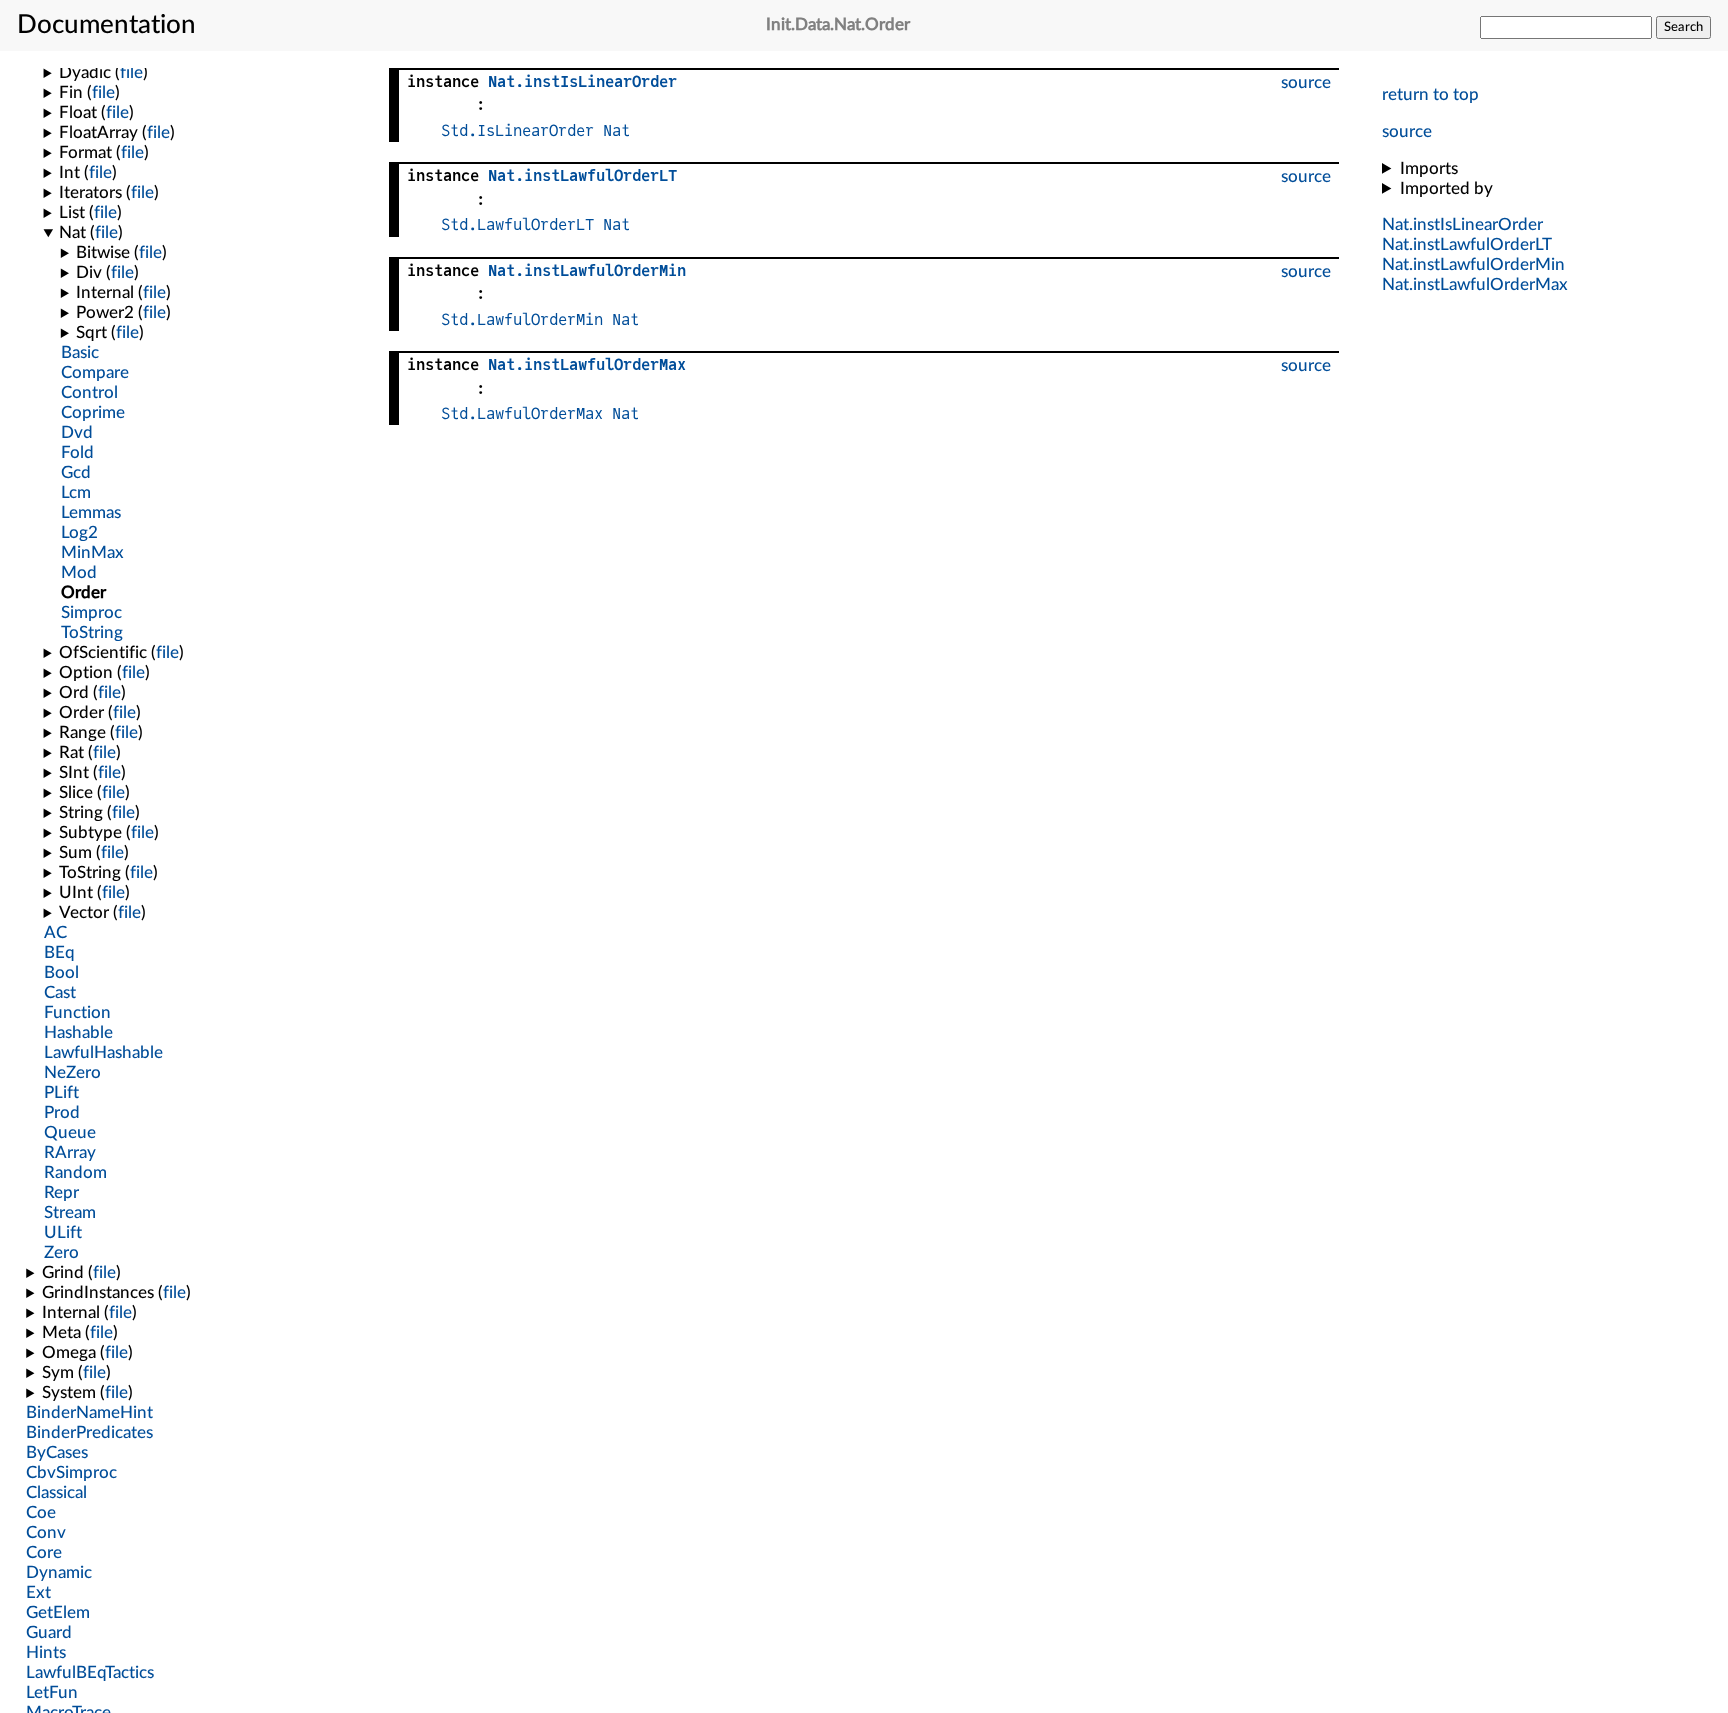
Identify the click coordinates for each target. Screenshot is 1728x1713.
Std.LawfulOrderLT (517, 224)
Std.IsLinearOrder (517, 130)
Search (1683, 27)
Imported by (1446, 188)
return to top (1430, 94)
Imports (1429, 168)
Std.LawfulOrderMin (522, 319)
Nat (616, 130)
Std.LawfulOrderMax (522, 413)
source (1407, 131)
